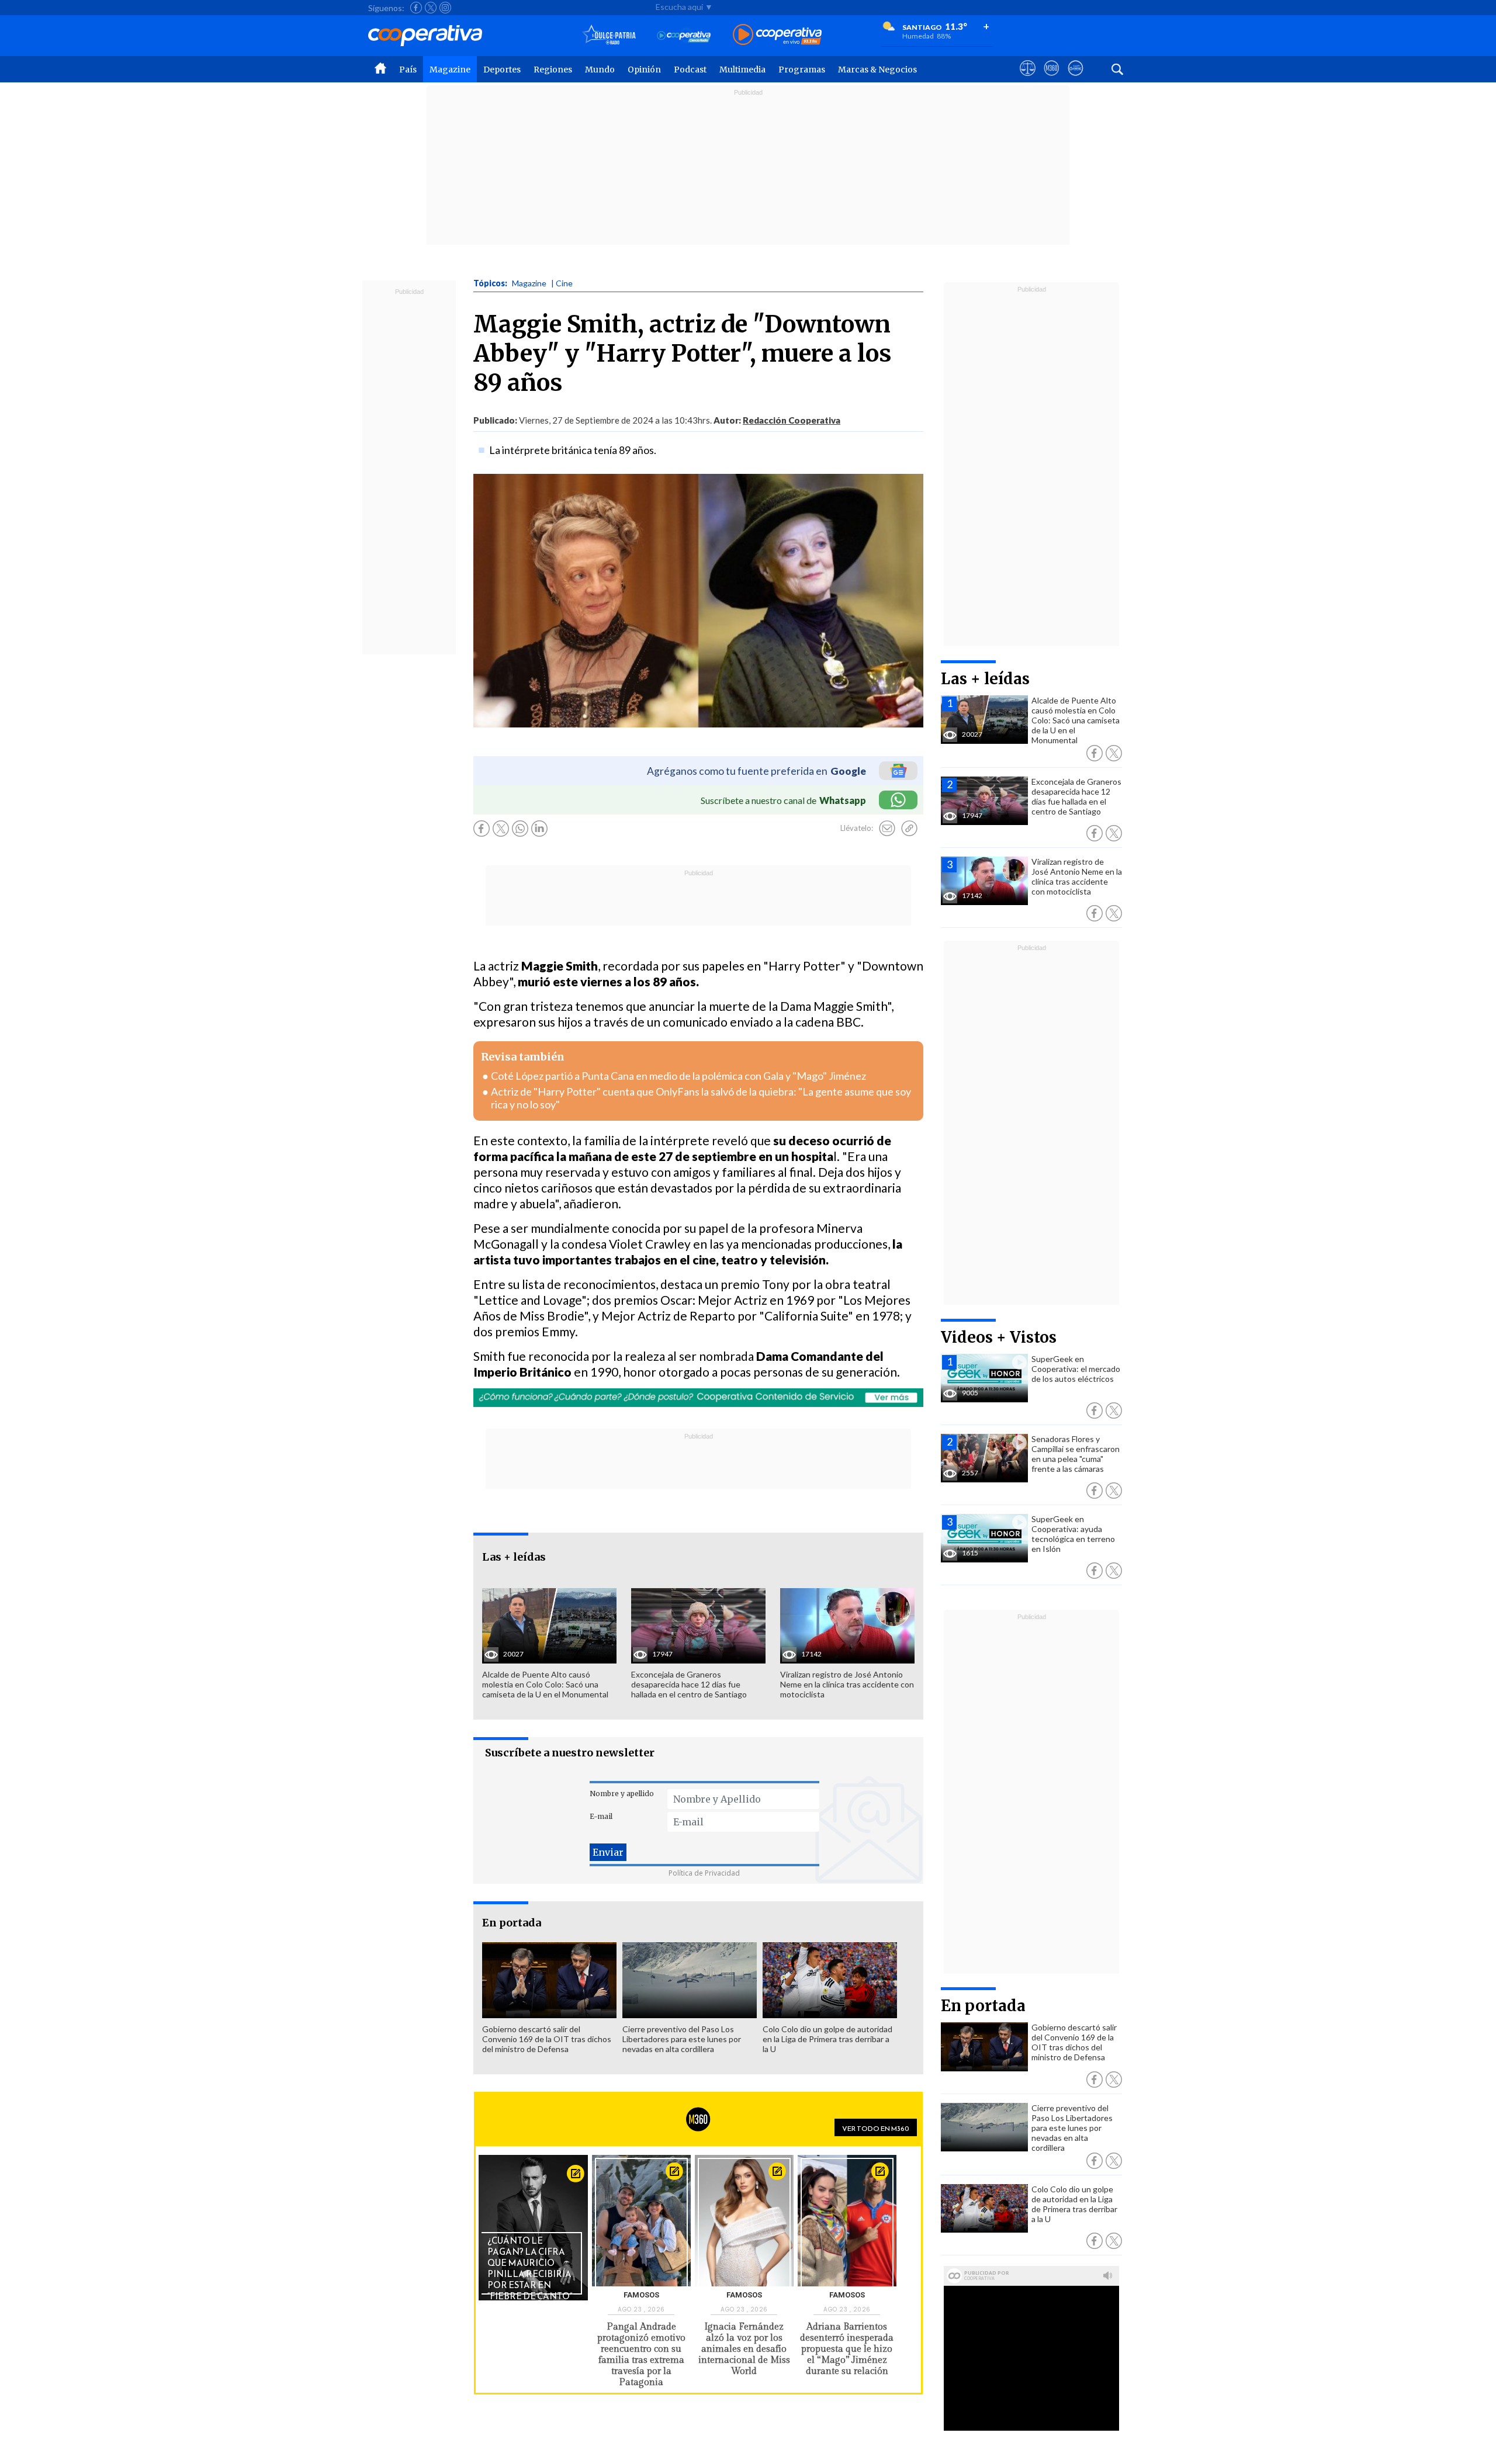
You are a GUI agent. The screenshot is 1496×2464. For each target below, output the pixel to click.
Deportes (502, 70)
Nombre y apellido (622, 1794)
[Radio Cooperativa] (777, 35)
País (408, 70)
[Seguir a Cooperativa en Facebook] (416, 8)
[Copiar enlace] (909, 829)
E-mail (601, 1816)
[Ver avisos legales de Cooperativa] (1028, 79)
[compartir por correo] (887, 829)
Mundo (600, 70)
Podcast (690, 70)
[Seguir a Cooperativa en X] (431, 8)
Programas (802, 70)
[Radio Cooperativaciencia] (684, 35)
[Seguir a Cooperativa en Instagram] (445, 8)
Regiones (553, 70)
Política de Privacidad (704, 1873)
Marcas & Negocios (877, 70)
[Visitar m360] (1052, 79)
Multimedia (742, 70)
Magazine (450, 70)
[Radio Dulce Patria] (609, 35)
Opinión (644, 70)
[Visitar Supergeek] (1076, 79)
